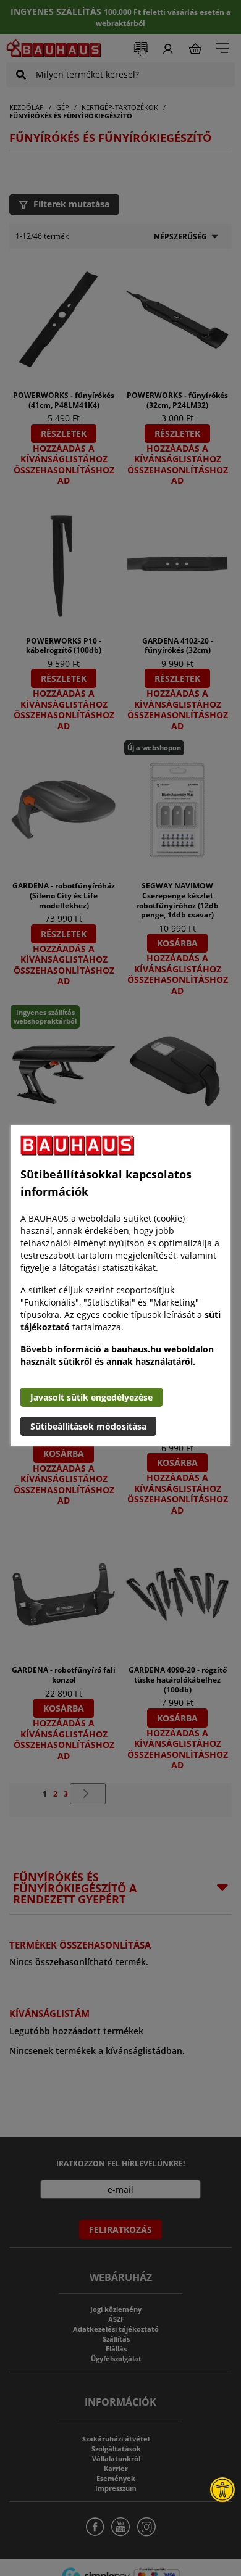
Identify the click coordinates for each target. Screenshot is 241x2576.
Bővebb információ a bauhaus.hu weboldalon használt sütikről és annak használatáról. (117, 1355)
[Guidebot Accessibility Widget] (222, 2490)
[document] (120, 1286)
